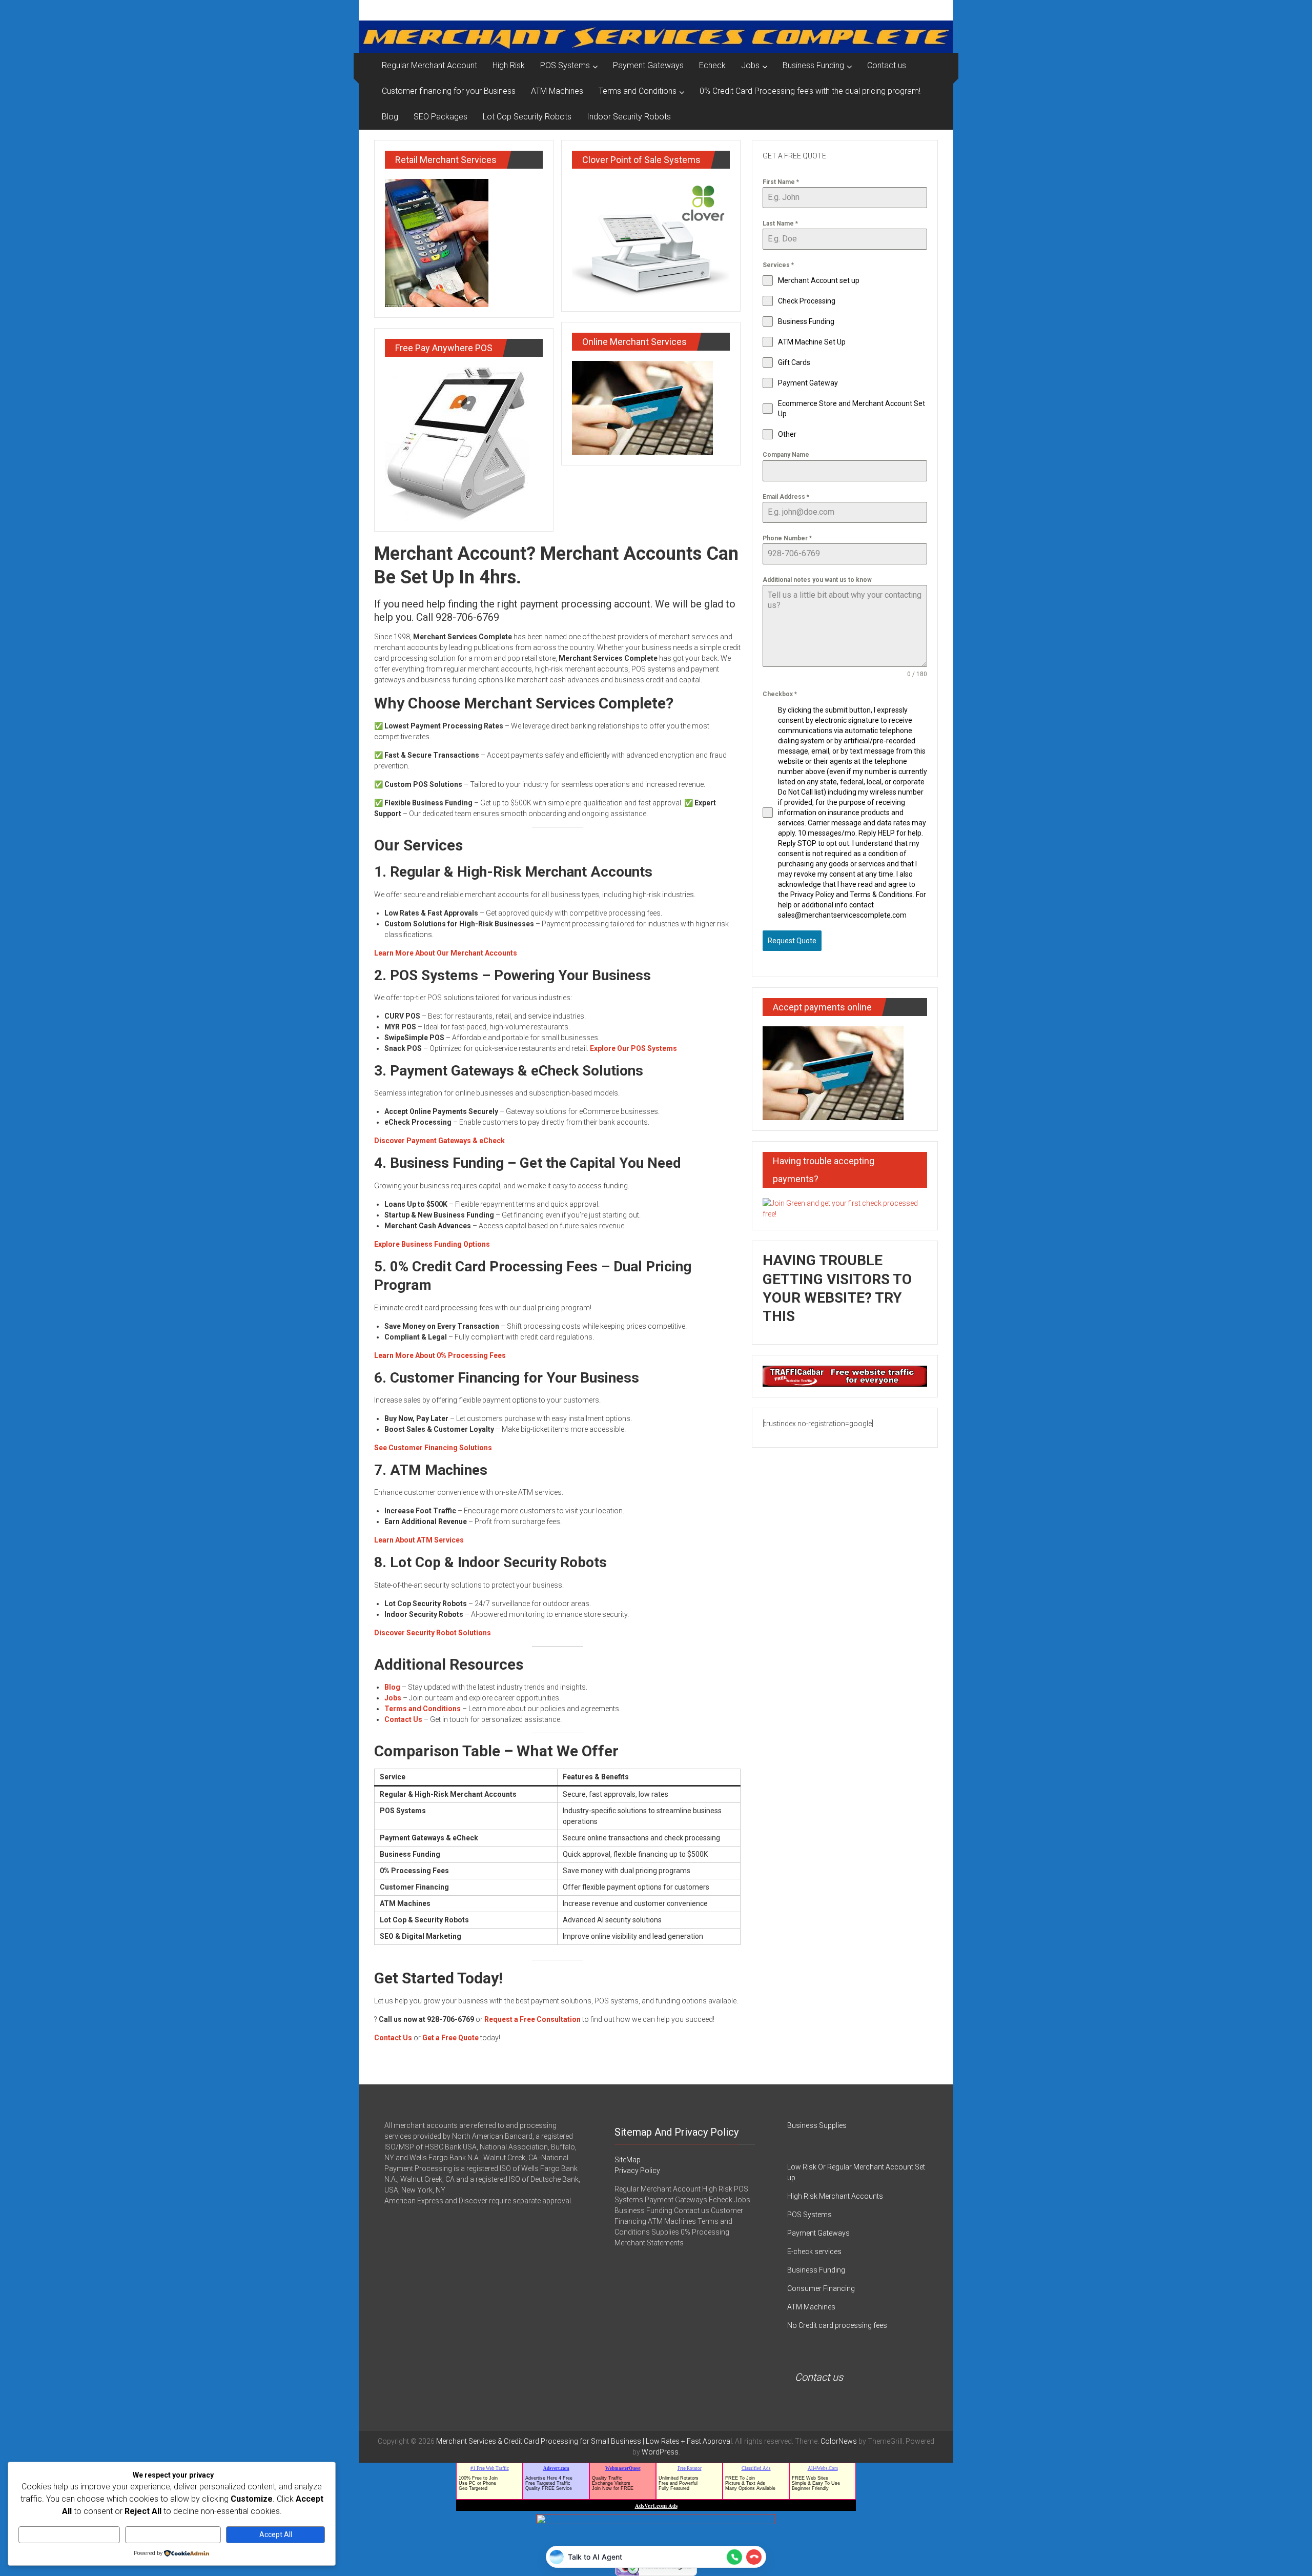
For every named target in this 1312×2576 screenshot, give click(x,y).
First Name (781, 182)
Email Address (786, 497)
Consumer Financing (821, 2288)
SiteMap (628, 2160)
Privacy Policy (637, 2171)
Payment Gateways (648, 65)
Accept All (276, 2534)
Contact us (887, 65)
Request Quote (792, 941)
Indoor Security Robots (629, 117)
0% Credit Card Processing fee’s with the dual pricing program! (810, 91)
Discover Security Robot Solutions (433, 1633)
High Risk (509, 65)
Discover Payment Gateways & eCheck (439, 1141)
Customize (69, 2534)
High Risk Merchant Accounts (835, 2196)
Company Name (786, 455)
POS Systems (565, 65)
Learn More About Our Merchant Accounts (446, 953)
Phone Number (787, 538)
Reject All (173, 2534)
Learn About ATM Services (419, 1540)
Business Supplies (817, 2125)
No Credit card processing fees (837, 2325)
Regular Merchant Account (429, 65)
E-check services (814, 2252)
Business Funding (813, 65)
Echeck (712, 65)
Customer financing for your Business (449, 91)
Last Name (780, 224)
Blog (390, 117)
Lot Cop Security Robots (527, 117)
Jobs (750, 65)
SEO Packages (440, 117)
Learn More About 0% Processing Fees (440, 1355)
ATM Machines (557, 91)
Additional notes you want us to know (817, 580)
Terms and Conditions (638, 91)
